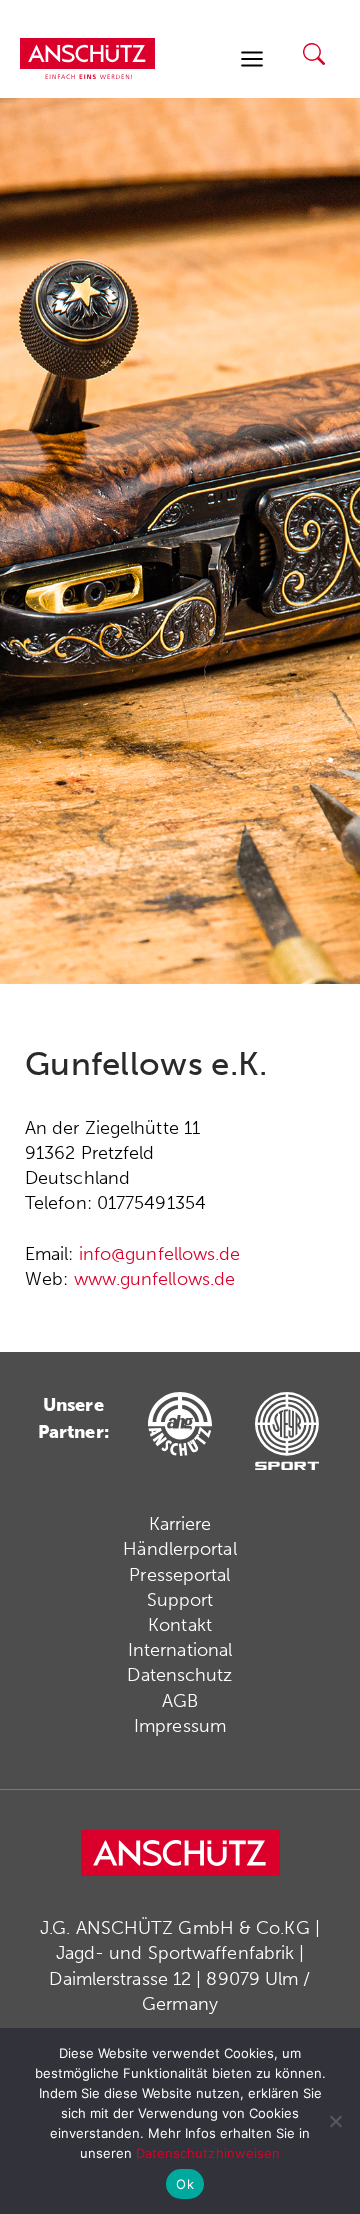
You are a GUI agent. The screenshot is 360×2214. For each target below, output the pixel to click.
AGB (180, 1701)
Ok (185, 2184)
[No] (335, 2121)
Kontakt (180, 1625)
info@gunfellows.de (160, 1254)
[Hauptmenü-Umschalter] (251, 58)
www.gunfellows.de (155, 1279)
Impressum (180, 1726)
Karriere (180, 1524)
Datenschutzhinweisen (208, 2153)
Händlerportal (179, 1549)
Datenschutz (179, 1675)
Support (180, 1600)
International (180, 1650)
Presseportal (179, 1575)
